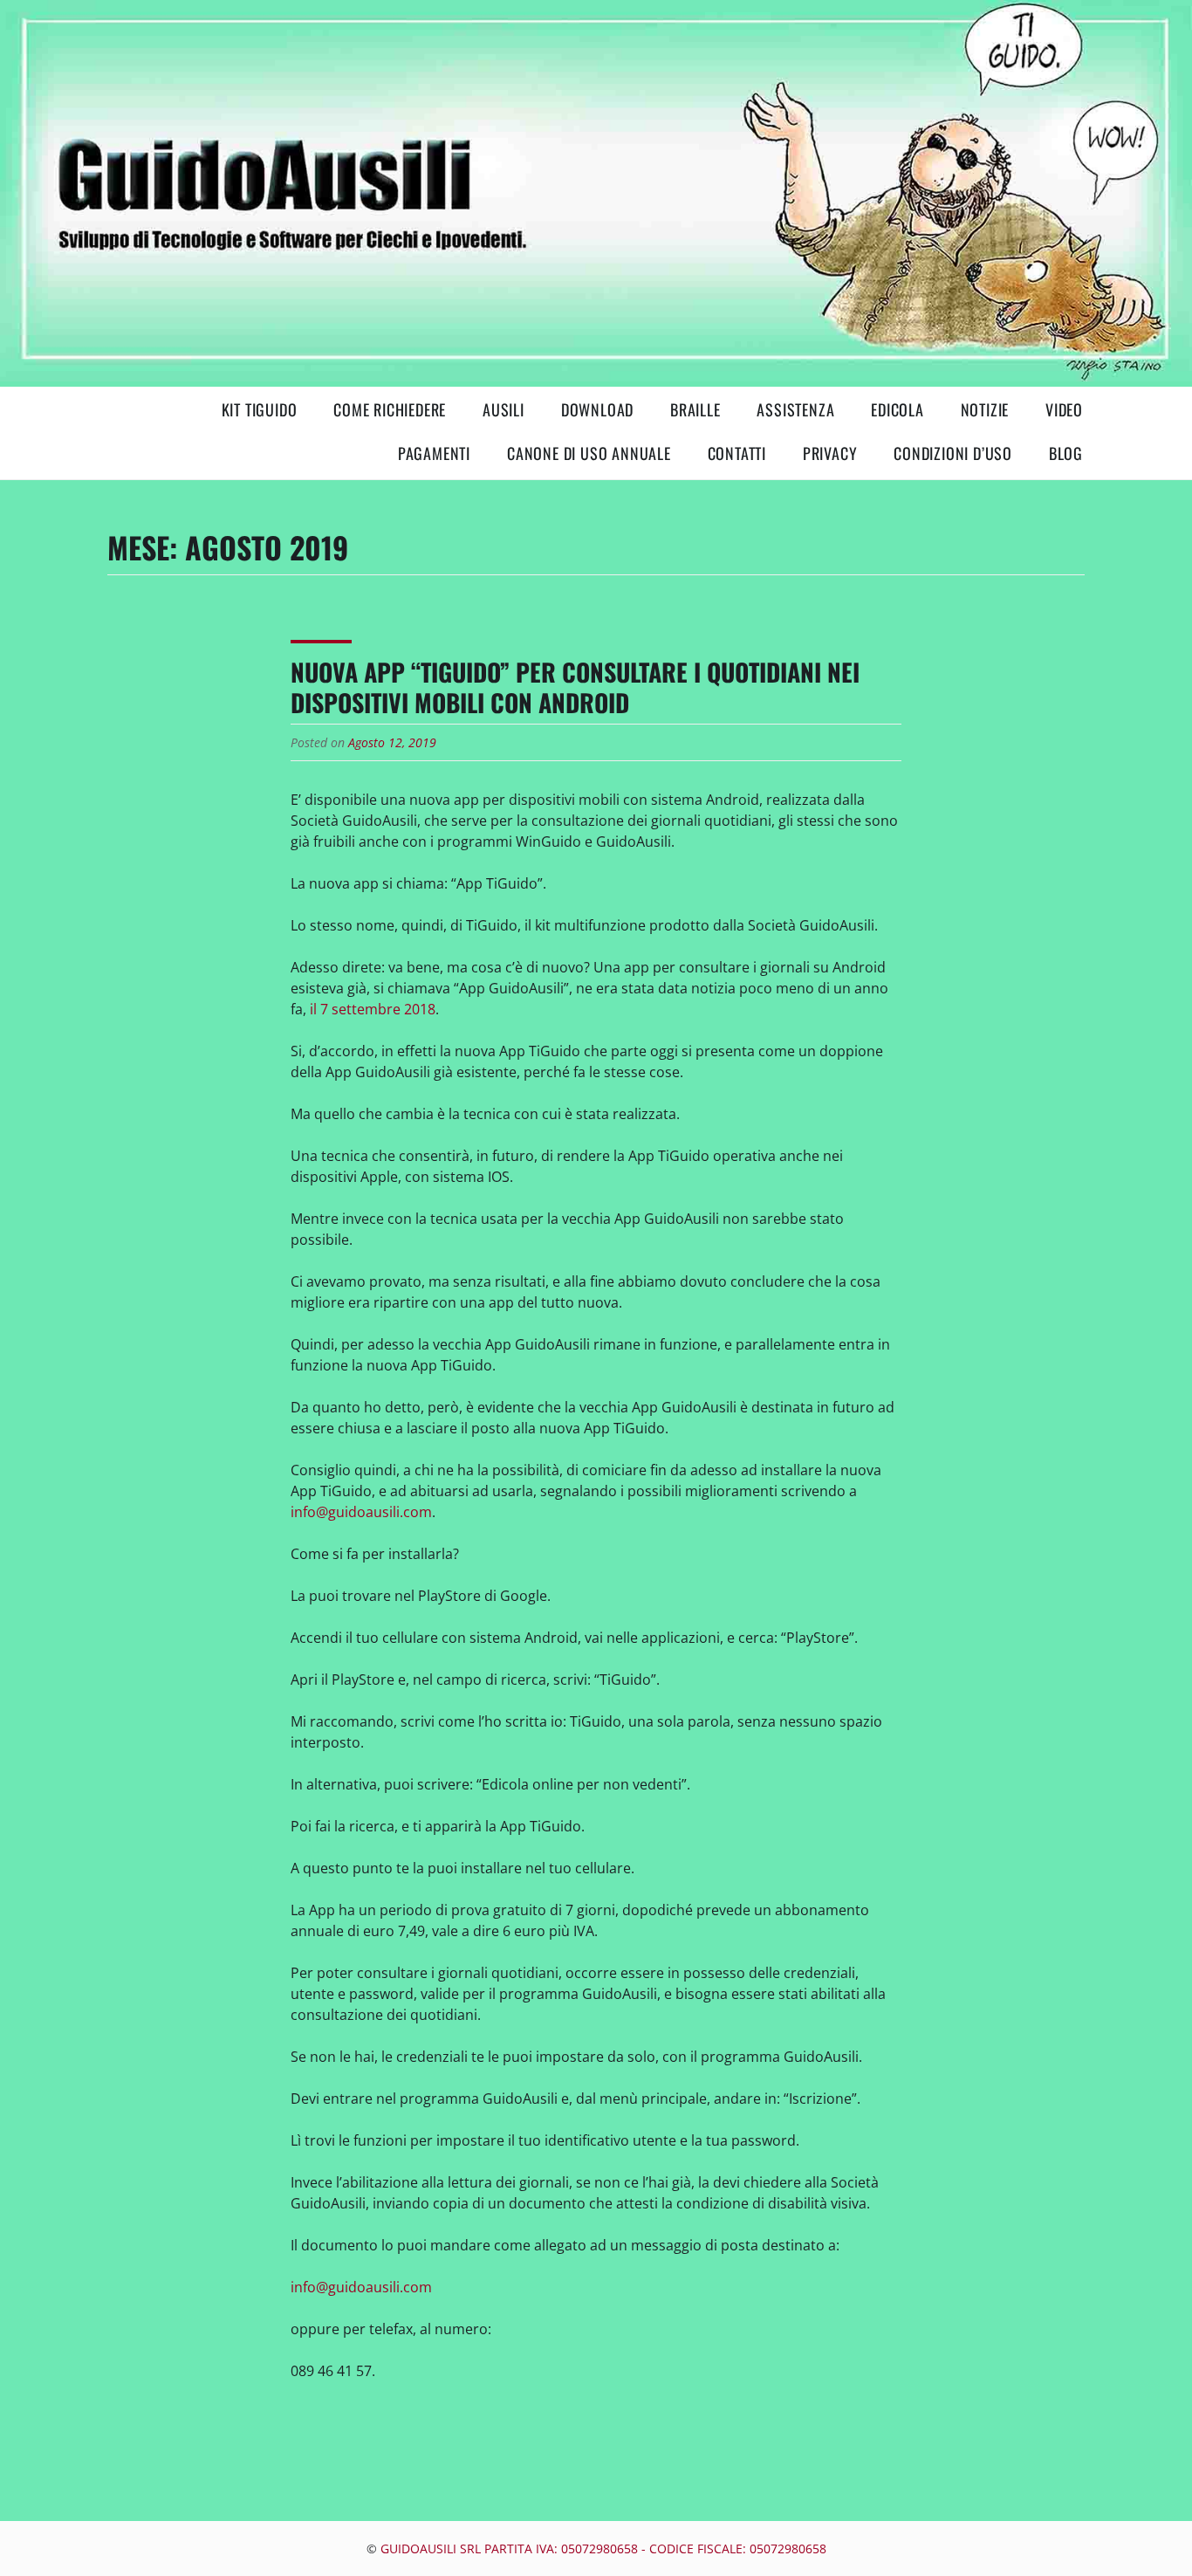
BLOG (1066, 453)
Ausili (504, 409)
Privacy (830, 453)
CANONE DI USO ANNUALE (589, 453)
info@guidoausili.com (361, 1512)
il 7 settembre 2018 (373, 1009)
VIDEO (1064, 409)
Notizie (985, 409)
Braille (695, 409)
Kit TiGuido (260, 409)
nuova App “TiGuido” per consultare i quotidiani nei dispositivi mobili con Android (575, 687)
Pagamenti (434, 453)
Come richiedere (390, 409)
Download (597, 409)
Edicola (897, 409)
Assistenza (795, 409)
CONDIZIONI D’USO (953, 453)
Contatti (737, 453)
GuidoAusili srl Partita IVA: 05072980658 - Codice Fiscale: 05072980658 (603, 2549)
